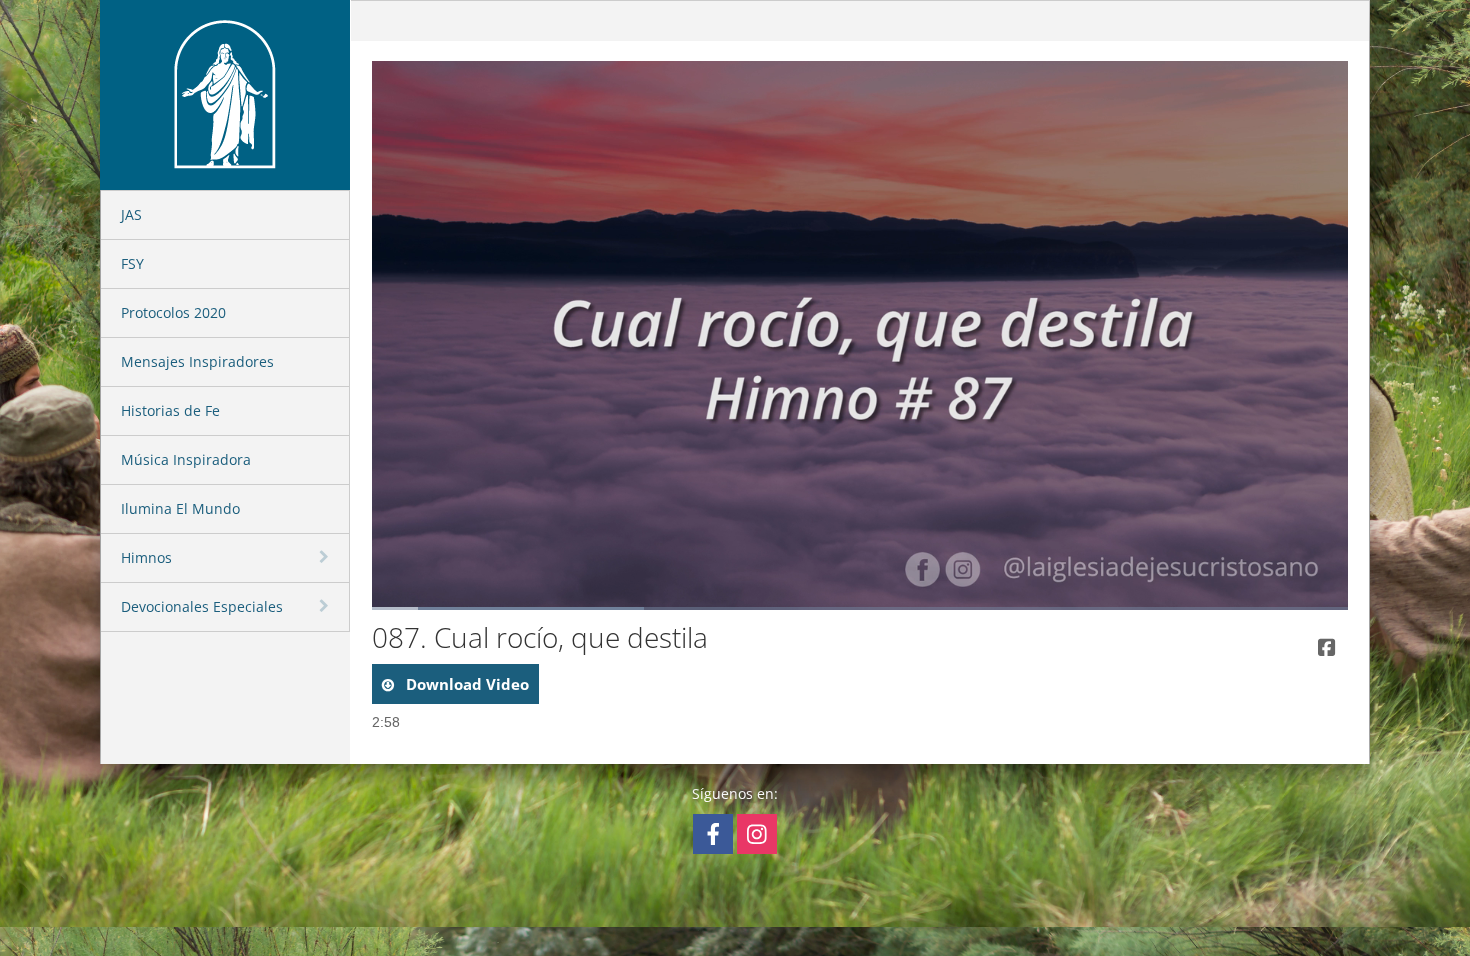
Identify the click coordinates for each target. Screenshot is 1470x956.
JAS (131, 214)
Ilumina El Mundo (180, 508)
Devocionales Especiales (202, 606)
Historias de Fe (170, 410)
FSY (132, 263)
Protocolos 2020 (173, 312)
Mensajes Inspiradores (197, 361)
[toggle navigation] (326, 557)
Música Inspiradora (186, 459)
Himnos (146, 557)
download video (465, 684)
